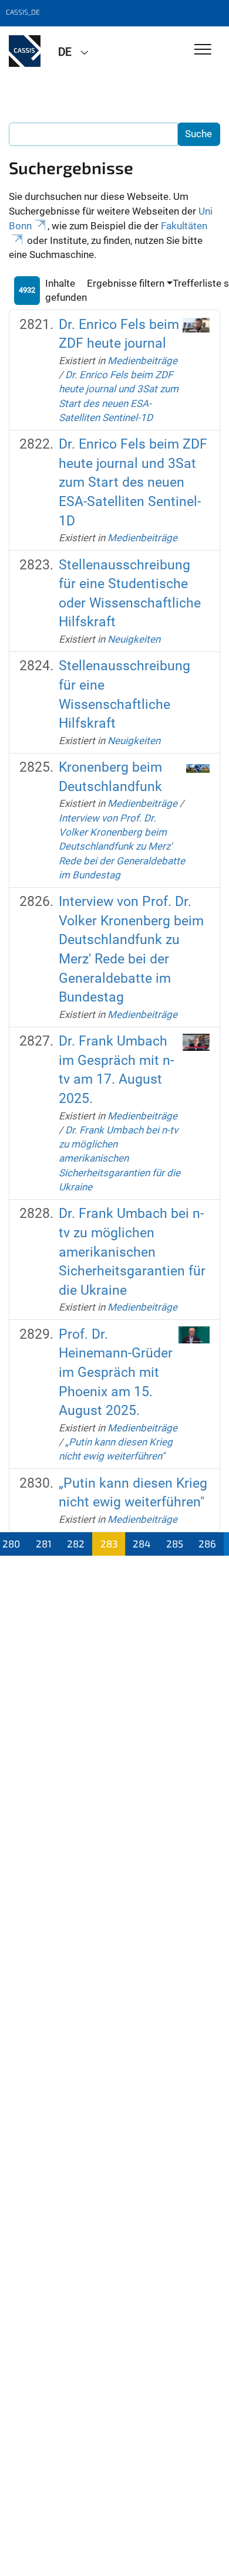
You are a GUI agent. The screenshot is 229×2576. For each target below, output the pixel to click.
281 (44, 1543)
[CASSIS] (25, 51)
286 (207, 1543)
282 (76, 1543)
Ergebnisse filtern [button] (126, 283)
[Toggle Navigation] (203, 50)
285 (175, 1543)
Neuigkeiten (134, 639)
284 (142, 1543)
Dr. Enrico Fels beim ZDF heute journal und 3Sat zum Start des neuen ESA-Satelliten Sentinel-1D (133, 483)
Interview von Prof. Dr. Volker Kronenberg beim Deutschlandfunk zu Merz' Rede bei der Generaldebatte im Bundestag (122, 846)
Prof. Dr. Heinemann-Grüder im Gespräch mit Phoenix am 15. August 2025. (116, 1373)
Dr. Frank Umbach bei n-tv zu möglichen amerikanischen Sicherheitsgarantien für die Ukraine (119, 1158)
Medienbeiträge (142, 361)
